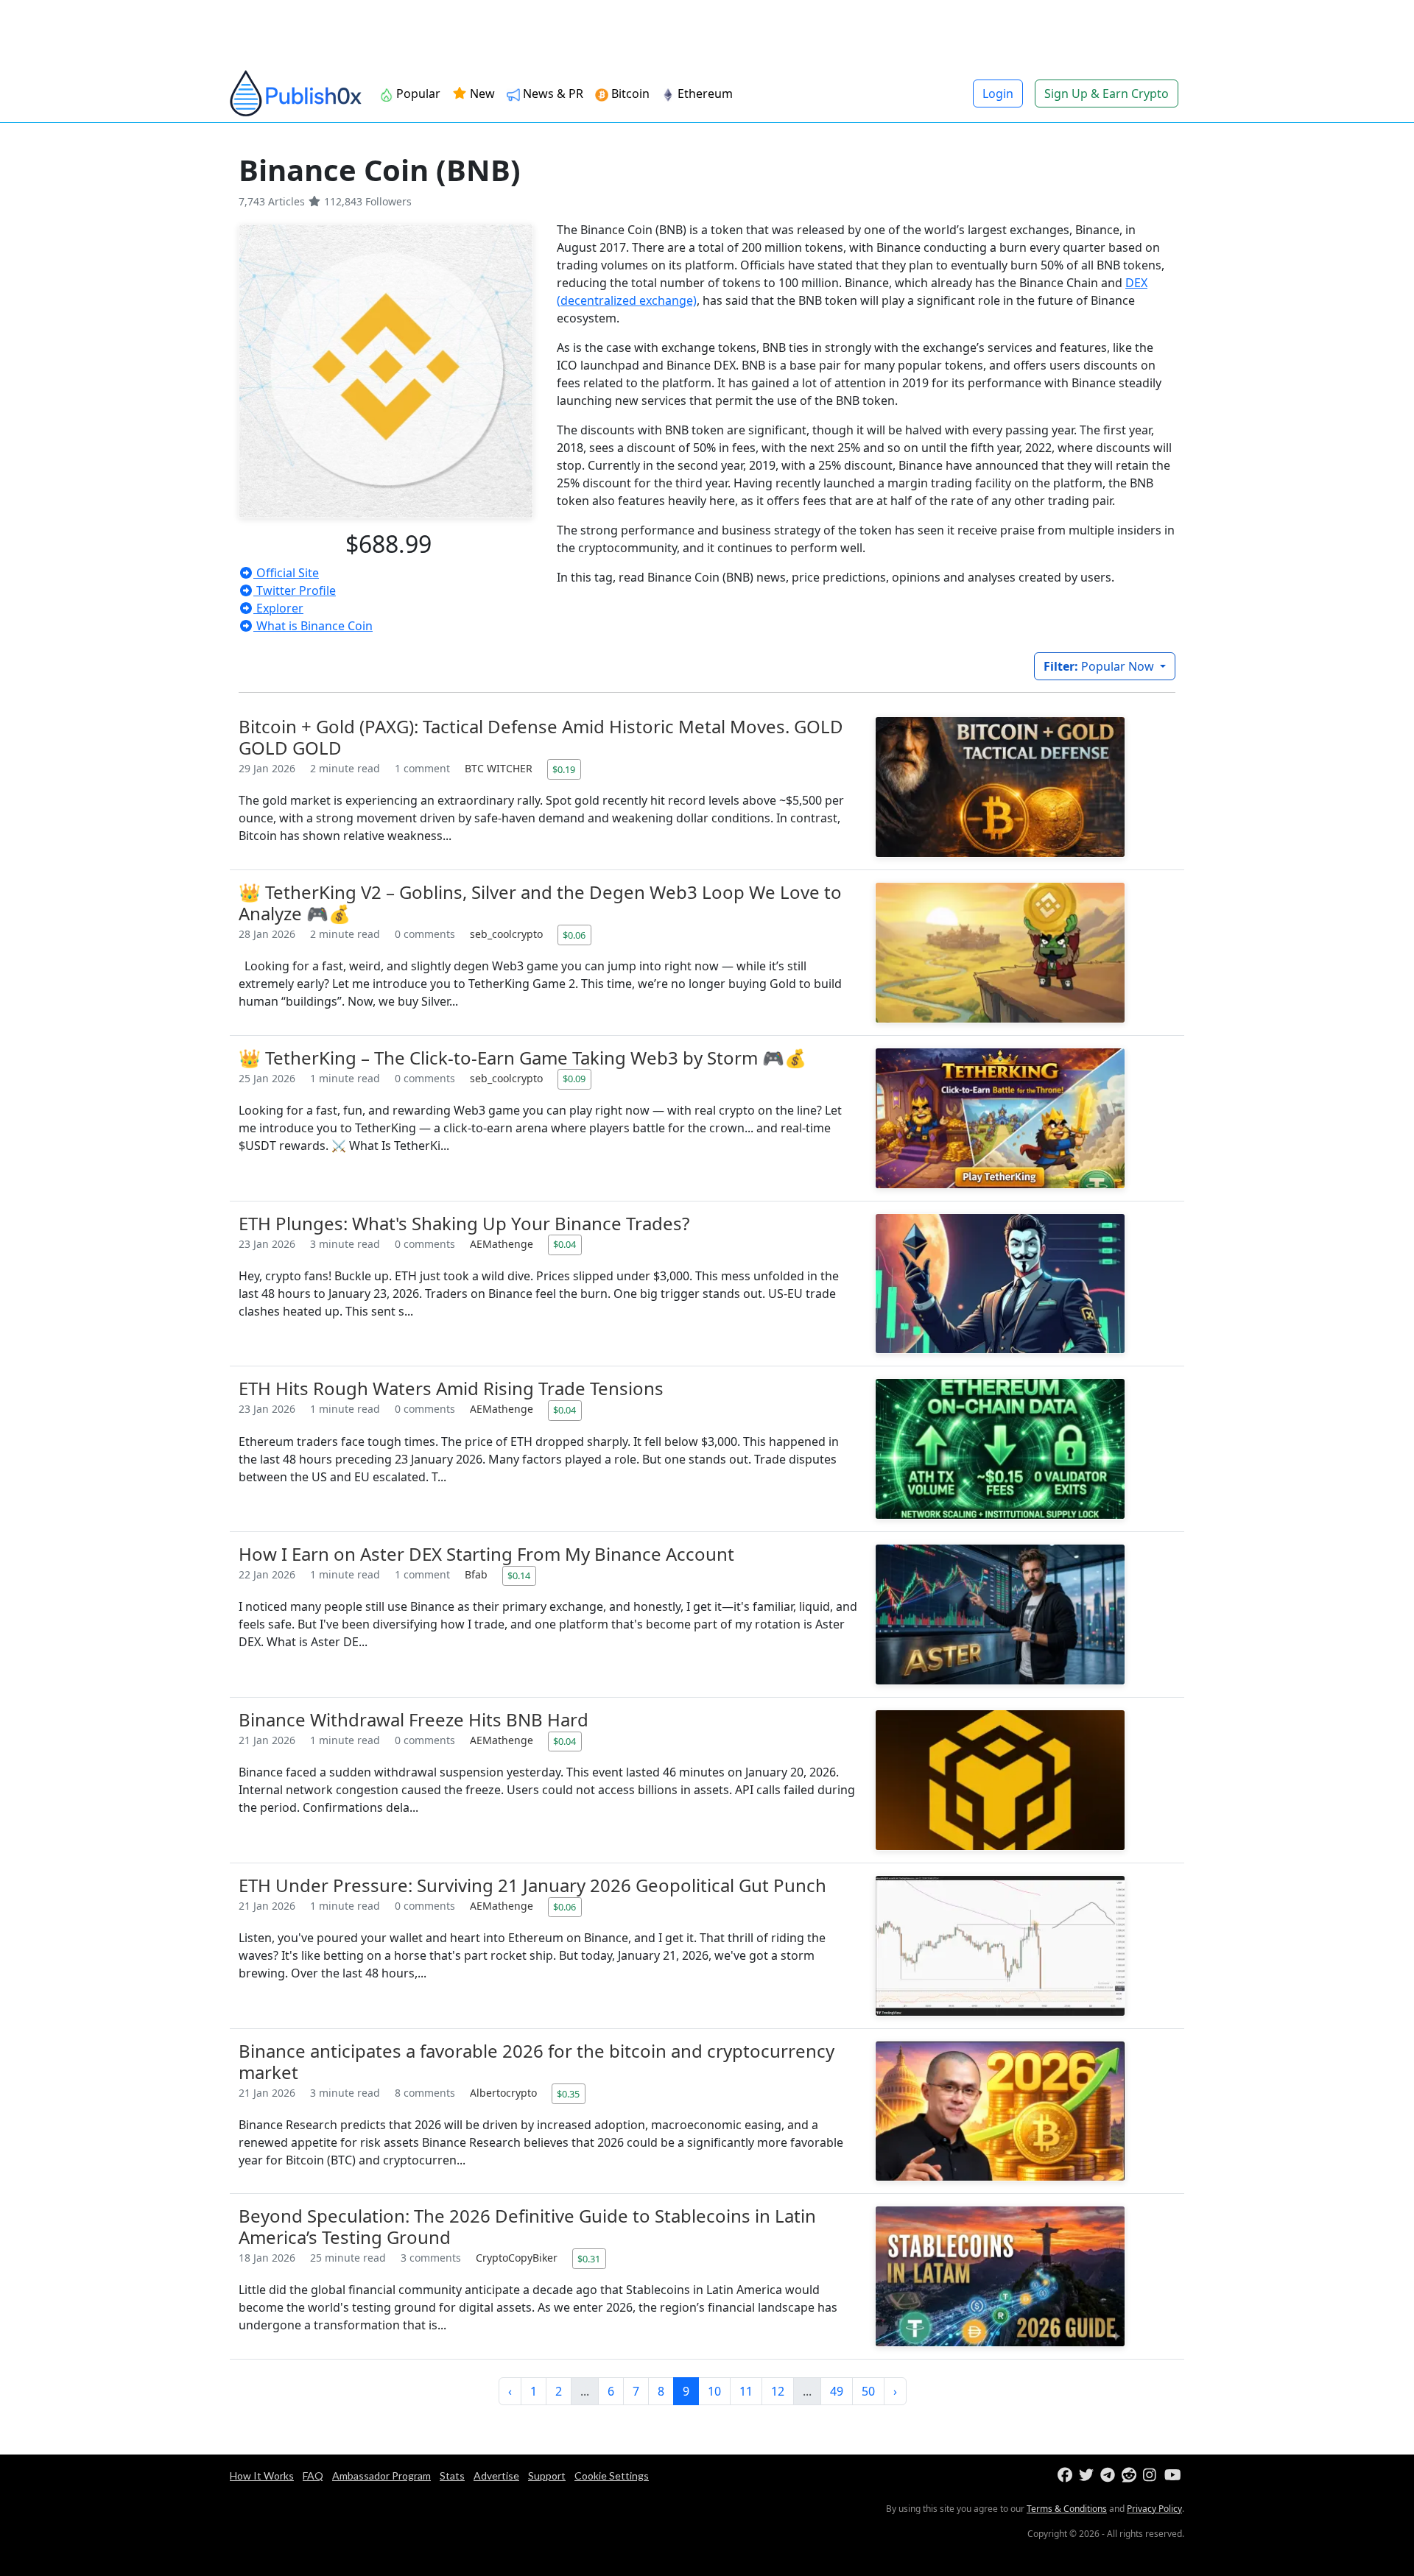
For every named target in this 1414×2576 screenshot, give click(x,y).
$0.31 (589, 2259)
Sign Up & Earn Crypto (1107, 93)
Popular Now (1100, 666)
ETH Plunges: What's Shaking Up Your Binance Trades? (464, 1223)
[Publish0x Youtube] (1174, 2476)
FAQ (313, 2476)
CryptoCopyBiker (518, 2258)
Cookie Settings (612, 2476)
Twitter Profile (295, 590)
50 (868, 2391)
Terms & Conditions (1067, 2509)
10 (714, 2391)
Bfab (478, 1574)
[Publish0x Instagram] (1152, 2476)
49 (837, 2391)
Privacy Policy (1154, 2509)
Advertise (496, 2476)
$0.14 (519, 1575)
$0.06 (574, 935)
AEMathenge (503, 1244)
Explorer (278, 608)
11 (746, 2391)
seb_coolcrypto (508, 934)
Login (998, 93)
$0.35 (568, 2094)
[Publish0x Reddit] (1131, 2476)
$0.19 (564, 769)
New (481, 93)
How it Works (262, 2476)
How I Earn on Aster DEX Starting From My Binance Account (486, 1554)
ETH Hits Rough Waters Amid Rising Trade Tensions (451, 1388)
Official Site (286, 573)
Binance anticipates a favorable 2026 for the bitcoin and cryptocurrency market (537, 2061)
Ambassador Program (381, 2476)
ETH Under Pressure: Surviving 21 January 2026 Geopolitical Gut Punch (532, 1885)
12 (778, 2391)
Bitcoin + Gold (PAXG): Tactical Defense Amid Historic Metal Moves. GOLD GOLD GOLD (541, 737)
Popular (418, 93)
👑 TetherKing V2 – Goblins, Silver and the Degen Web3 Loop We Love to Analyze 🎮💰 (540, 903)
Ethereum (705, 93)
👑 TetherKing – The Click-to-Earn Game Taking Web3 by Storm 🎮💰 (523, 1058)
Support (547, 2476)
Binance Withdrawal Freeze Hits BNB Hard (414, 1719)
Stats (452, 2476)
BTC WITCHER (500, 768)
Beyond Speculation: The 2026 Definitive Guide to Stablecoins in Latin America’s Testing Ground (527, 2226)
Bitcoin (630, 93)
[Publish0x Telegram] (1109, 2476)
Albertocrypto (505, 2093)
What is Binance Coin (313, 626)
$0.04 (564, 1244)
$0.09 (574, 1079)
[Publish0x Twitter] (1088, 2476)
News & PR (553, 93)
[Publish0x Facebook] (1067, 2476)
